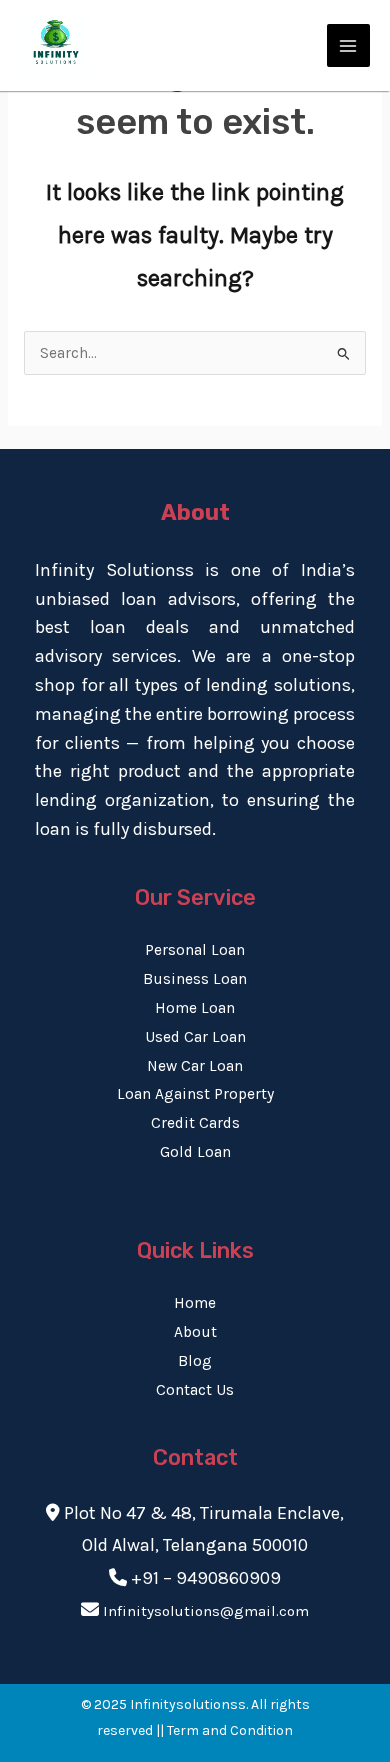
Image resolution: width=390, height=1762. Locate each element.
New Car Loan (195, 1066)
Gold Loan (195, 1152)
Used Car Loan (195, 1037)
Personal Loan (195, 950)
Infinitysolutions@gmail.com (206, 1611)
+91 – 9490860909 (206, 1578)
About (195, 1332)
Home (195, 1303)
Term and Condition (230, 1730)
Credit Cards (195, 1123)
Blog (195, 1361)
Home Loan (195, 1008)
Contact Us (195, 1390)
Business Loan (195, 979)
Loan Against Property (195, 1094)
